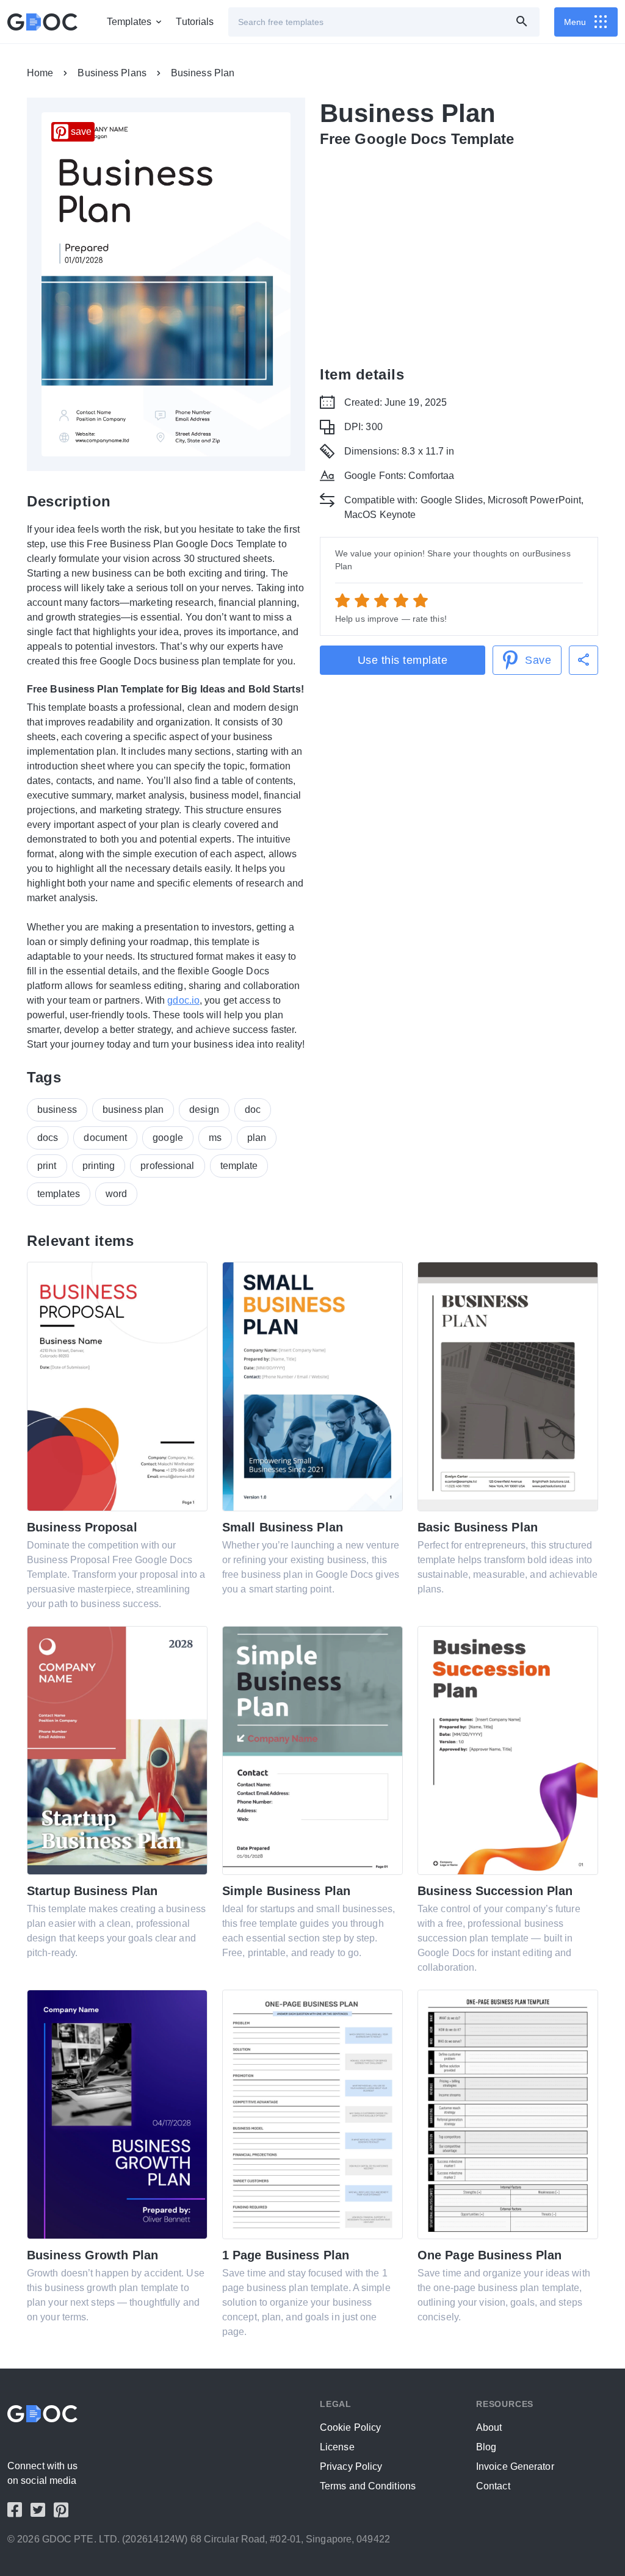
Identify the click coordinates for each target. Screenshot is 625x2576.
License (337, 2447)
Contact (493, 2486)
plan (257, 1138)
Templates (129, 22)
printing (99, 1166)
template (239, 1166)
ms (215, 1138)
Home (40, 73)
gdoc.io (183, 1000)
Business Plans (112, 73)
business (57, 1110)
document (105, 1138)
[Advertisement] (459, 249)
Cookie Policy (350, 2427)
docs (48, 1138)
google (168, 1138)
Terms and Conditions (368, 2486)
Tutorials (195, 22)
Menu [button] (575, 22)
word (116, 1194)
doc (253, 1110)
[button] (583, 660)
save (81, 131)
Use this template (403, 660)
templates (59, 1194)
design (204, 1110)
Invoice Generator (515, 2466)
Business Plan (203, 73)
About (489, 2427)
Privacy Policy (351, 2466)
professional (167, 1166)
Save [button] (538, 660)
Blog (486, 2447)
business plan (133, 1110)
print (47, 1166)
